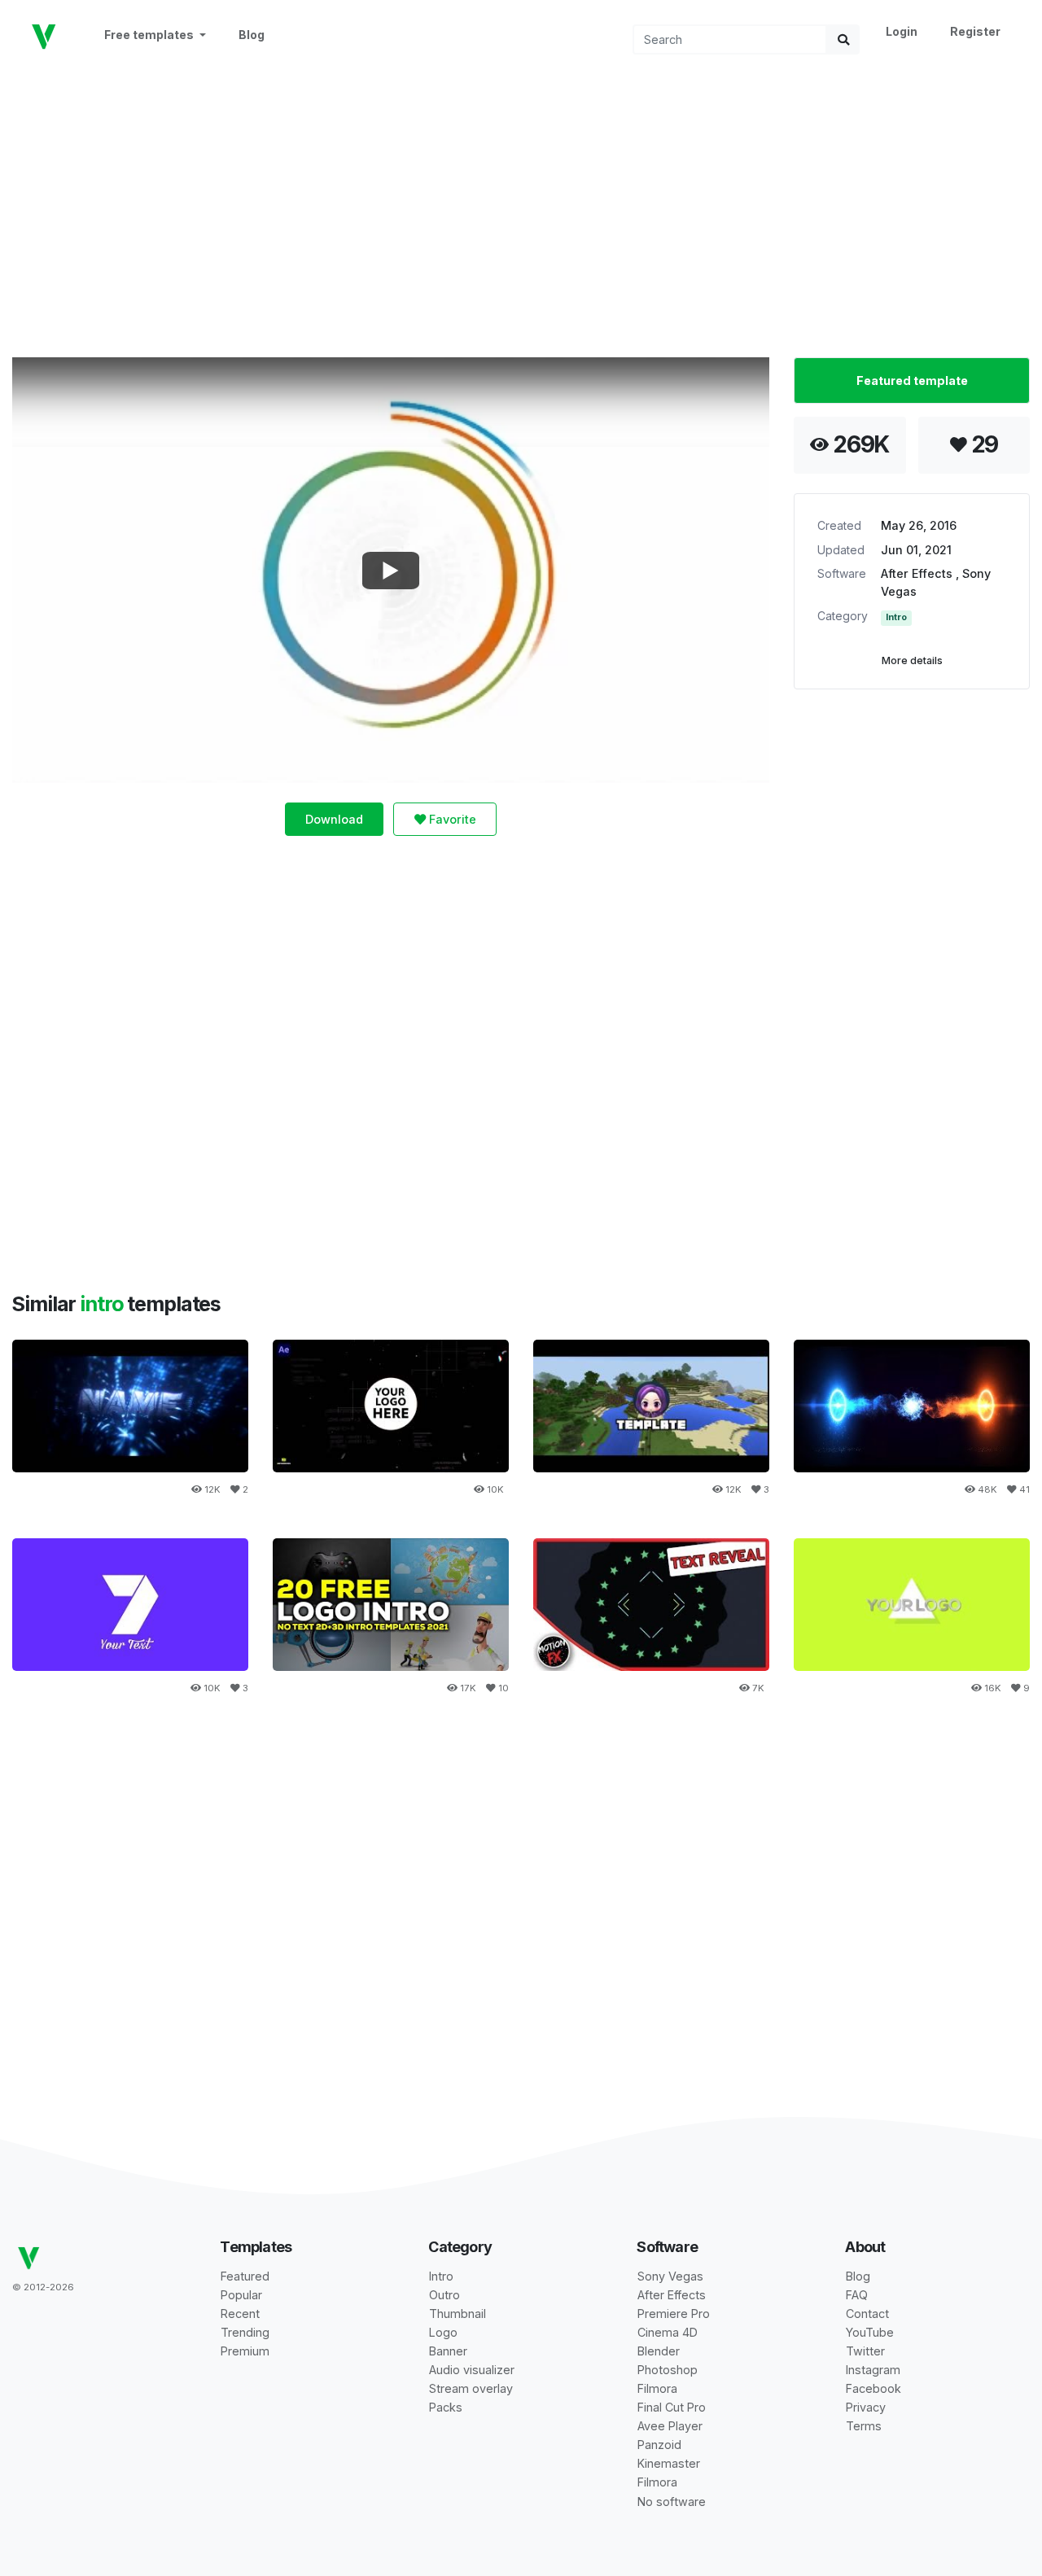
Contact (867, 2314)
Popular (241, 2295)
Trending (245, 2332)
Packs (446, 2407)
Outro (444, 2295)
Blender (659, 2351)
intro (103, 1304)
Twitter (865, 2351)
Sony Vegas (670, 2276)
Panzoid (659, 2445)
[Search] (843, 39)
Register (975, 31)
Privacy (866, 2407)
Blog (252, 35)
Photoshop (668, 2370)
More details (912, 660)
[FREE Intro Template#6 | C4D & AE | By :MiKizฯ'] (130, 1406)
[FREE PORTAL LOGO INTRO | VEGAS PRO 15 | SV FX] (912, 1406)
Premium (245, 2351)
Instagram (873, 2370)
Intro (896, 617)
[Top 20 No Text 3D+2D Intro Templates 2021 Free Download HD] (391, 1605)
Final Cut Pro (672, 2407)
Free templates (150, 35)
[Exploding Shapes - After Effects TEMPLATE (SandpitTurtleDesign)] (912, 1605)
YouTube (870, 2332)
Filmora (657, 2388)
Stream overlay (471, 2388)
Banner (448, 2351)
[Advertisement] (521, 204)
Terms (864, 2426)
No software (672, 2502)
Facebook (873, 2388)
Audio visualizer (472, 2370)
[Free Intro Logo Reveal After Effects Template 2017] (130, 1605)
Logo (443, 2332)
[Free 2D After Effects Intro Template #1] (651, 1406)
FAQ (857, 2295)
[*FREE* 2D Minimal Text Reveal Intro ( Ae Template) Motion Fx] (651, 1605)
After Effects (918, 573)
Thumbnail (458, 2314)
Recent (240, 2314)
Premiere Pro (674, 2314)
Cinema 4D (668, 2332)
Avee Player (670, 2426)
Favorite (451, 819)
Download (334, 819)
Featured (245, 2276)
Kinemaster (669, 2463)
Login (902, 31)
